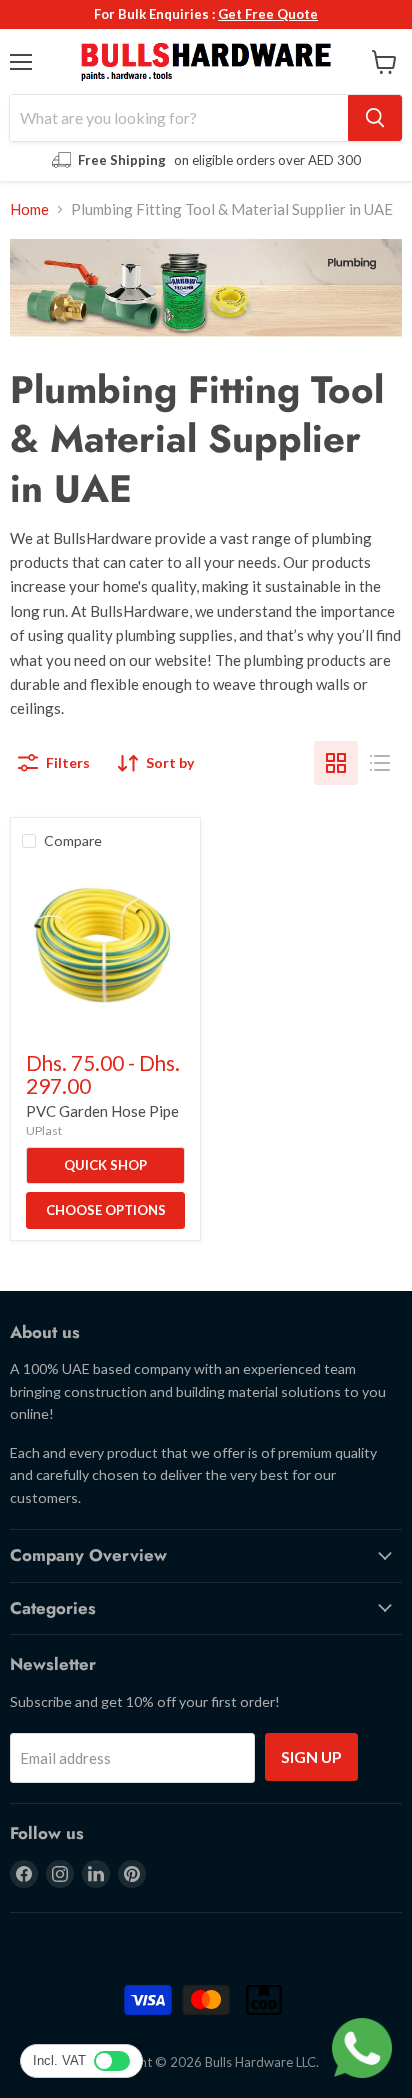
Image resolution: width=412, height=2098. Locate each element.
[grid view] (336, 763)
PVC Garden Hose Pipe (102, 1111)
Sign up (311, 1756)
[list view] (380, 763)
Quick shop (105, 1165)
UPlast (44, 1130)
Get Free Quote (268, 14)
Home (29, 209)
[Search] (375, 118)
